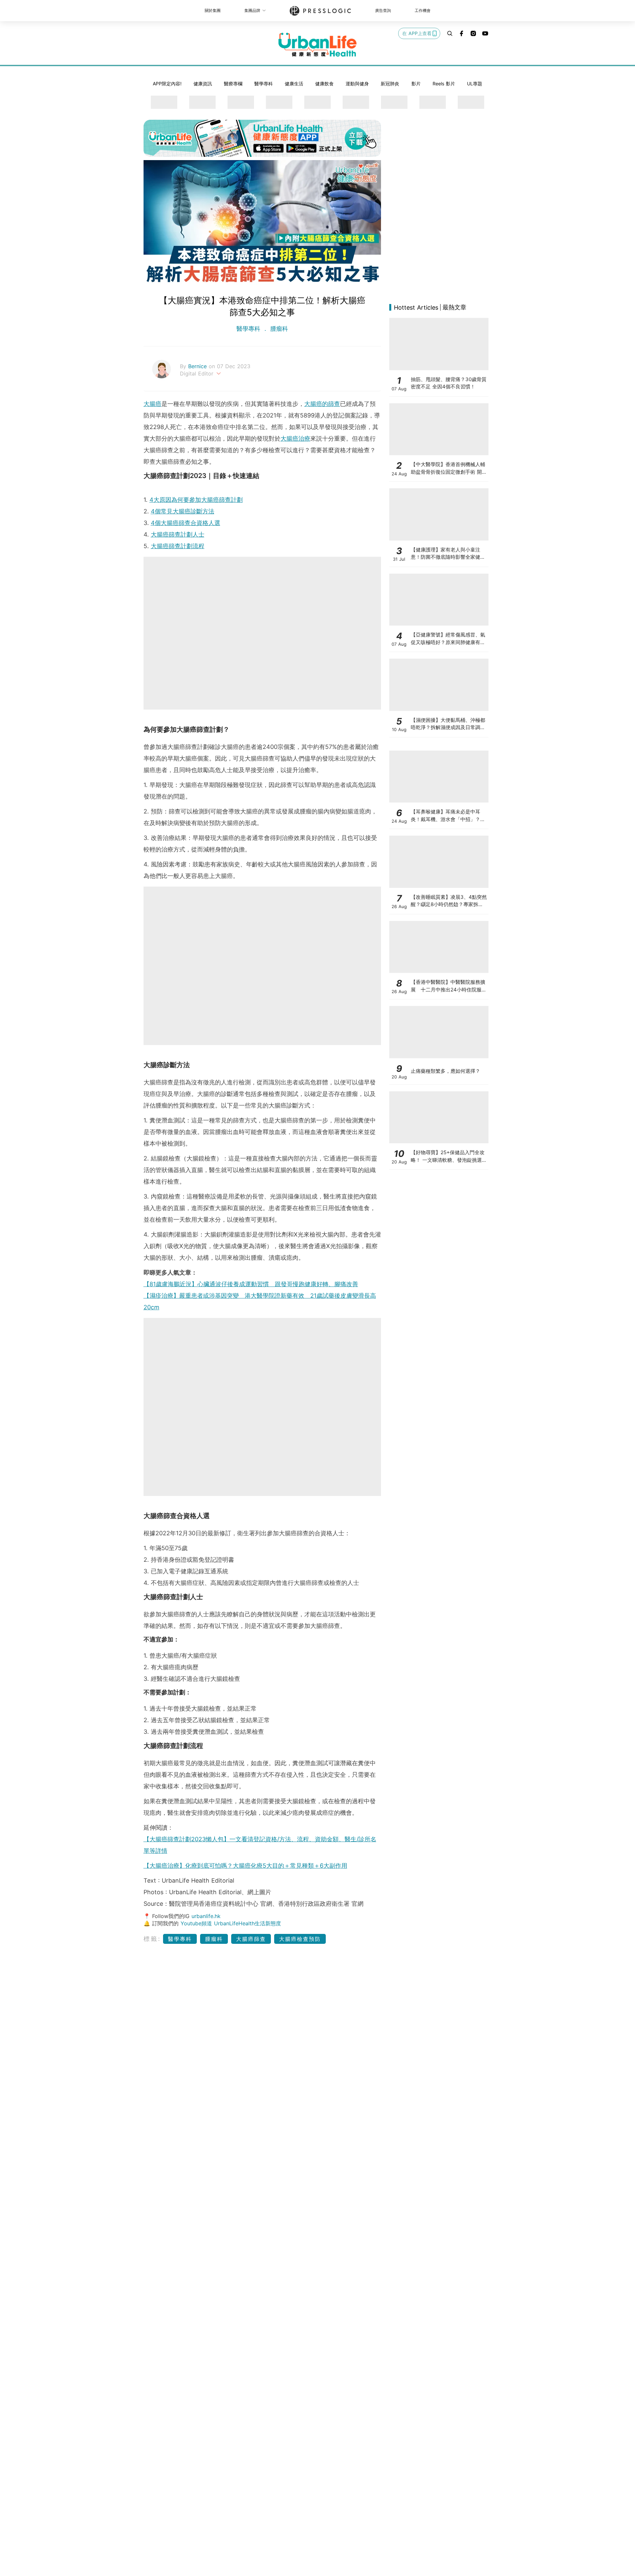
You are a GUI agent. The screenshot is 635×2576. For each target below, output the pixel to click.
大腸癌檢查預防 (300, 1939)
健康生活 (294, 84)
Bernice (198, 366)
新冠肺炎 (390, 84)
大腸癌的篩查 (322, 404)
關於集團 (213, 10)
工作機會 (423, 10)
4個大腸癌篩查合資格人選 (186, 523)
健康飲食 (324, 84)
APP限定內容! (167, 84)
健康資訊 (203, 84)
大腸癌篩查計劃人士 (178, 534)
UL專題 (475, 84)
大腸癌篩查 (251, 1939)
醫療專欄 (233, 84)
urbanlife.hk (206, 1916)
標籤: (152, 1939)
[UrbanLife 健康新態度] (317, 45)
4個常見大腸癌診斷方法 (183, 511)
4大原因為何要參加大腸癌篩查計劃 (196, 500)
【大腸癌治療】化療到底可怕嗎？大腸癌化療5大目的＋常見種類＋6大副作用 (245, 1866)
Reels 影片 (444, 84)
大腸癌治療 (295, 438)
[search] (450, 33)
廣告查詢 (383, 10)
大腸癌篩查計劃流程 (178, 546)
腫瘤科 (278, 329)
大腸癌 (152, 404)
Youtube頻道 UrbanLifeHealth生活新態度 (231, 1923)
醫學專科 (264, 84)
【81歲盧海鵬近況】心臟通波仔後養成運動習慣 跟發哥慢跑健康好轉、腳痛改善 (251, 1284)
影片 (416, 84)
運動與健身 (357, 84)
